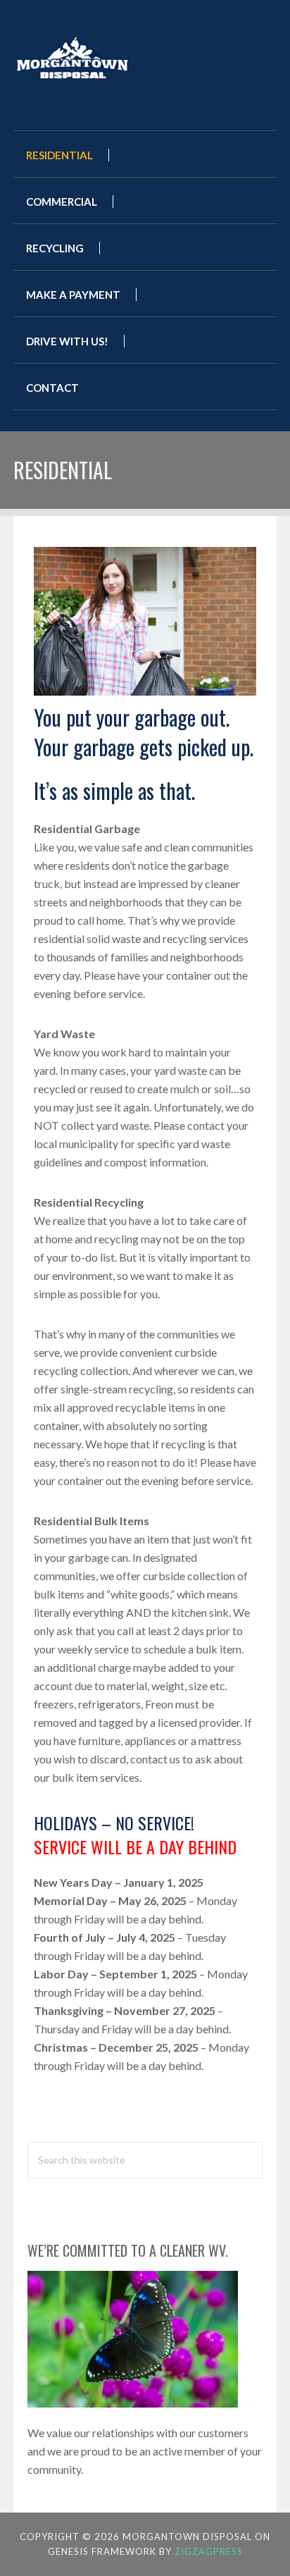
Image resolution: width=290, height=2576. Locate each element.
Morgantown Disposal (101, 55)
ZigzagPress (209, 2551)
